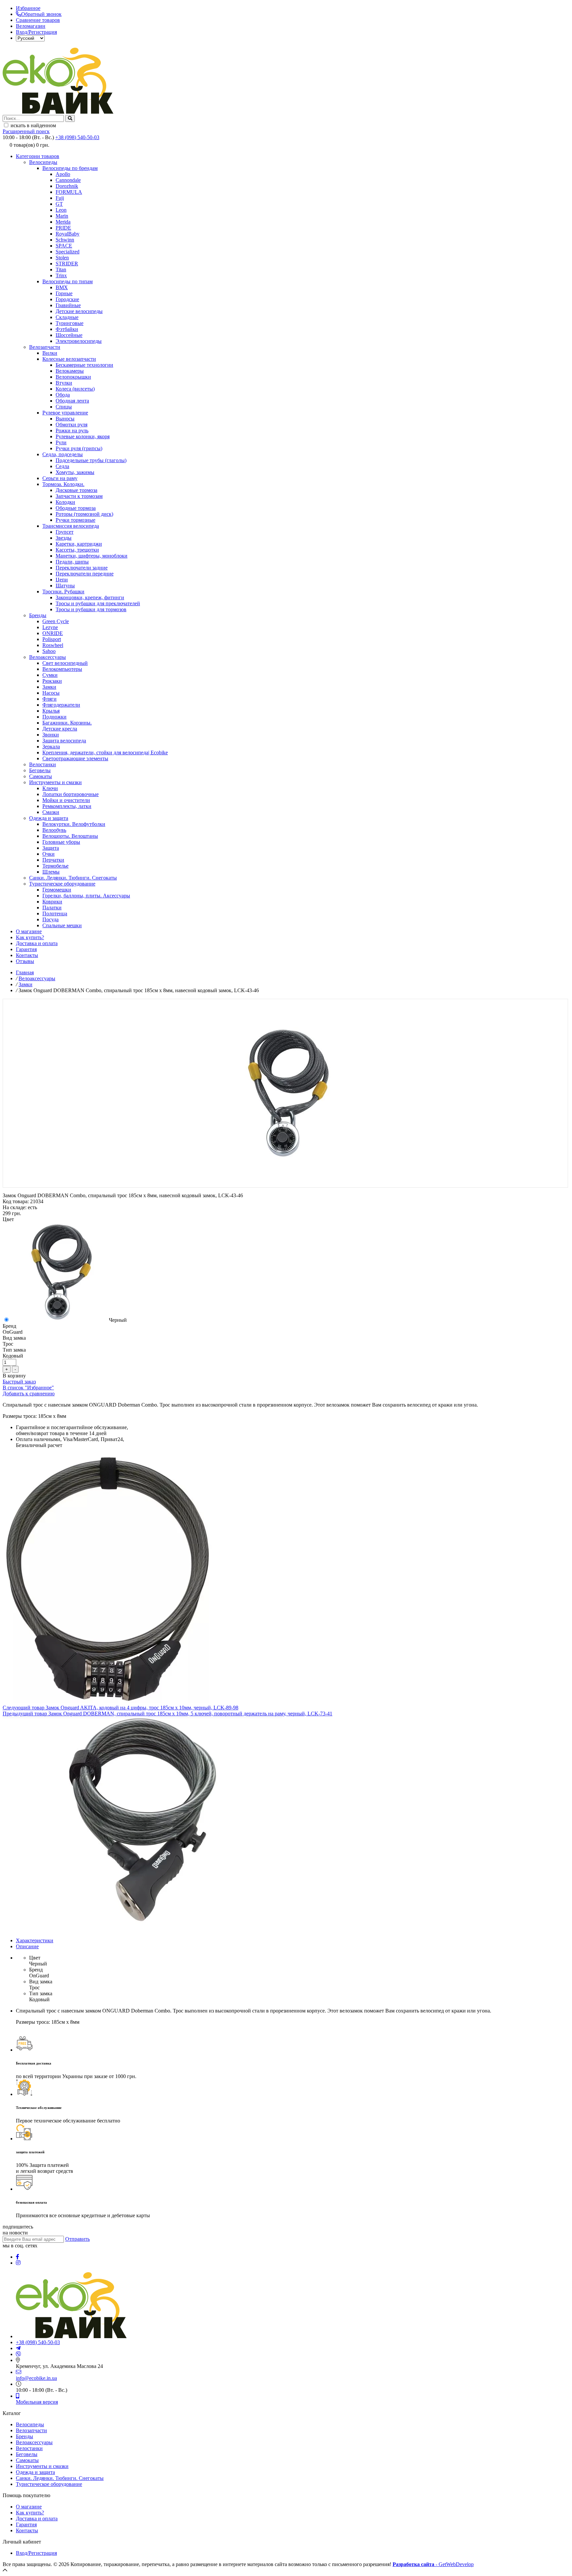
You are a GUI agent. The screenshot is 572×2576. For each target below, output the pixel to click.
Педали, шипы (72, 562)
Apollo (63, 174)
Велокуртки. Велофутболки (74, 824)
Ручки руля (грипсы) (79, 448)
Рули (61, 442)
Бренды (38, 615)
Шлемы (51, 872)
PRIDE (63, 228)
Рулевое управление (65, 413)
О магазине (29, 931)
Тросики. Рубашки (63, 591)
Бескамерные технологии (84, 365)
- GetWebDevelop (433, 2564)
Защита (51, 848)
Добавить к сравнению (29, 1394)
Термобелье (55, 866)
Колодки (65, 502)
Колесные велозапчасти (69, 359)
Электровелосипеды (79, 341)
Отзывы (25, 961)
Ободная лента (72, 401)
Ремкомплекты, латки (67, 806)
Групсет (65, 532)
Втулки (64, 383)
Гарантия (26, 949)
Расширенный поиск (26, 131)
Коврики (52, 902)
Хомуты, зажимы (75, 472)
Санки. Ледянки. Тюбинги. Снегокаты (73, 878)
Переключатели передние (85, 574)
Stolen (62, 258)
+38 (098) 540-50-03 (77, 137)
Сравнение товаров (38, 20)
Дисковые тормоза (76, 490)
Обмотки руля (71, 425)
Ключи (50, 788)
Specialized (68, 252)
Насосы (51, 693)
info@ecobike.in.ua (36, 2378)
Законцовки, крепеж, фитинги (90, 597)
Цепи (62, 580)
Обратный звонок (41, 14)
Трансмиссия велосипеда (71, 526)
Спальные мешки (62, 925)
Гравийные (68, 305)
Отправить (77, 2239)
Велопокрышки (73, 377)
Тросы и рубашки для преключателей (98, 603)
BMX (62, 287)
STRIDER (67, 264)
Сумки (50, 675)
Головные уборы (61, 842)
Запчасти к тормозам (79, 496)
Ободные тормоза (76, 508)
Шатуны (65, 586)
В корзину (14, 1376)
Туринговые (70, 323)
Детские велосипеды (79, 311)
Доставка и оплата (37, 943)
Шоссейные (69, 335)
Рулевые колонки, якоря (83, 436)
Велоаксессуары (48, 657)
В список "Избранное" (28, 1388)
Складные (67, 317)
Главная (25, 972)
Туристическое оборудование (62, 884)
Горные (64, 293)
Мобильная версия (37, 2402)
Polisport (52, 639)
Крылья (51, 711)
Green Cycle (56, 621)
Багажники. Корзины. (67, 723)
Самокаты (41, 776)
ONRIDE (53, 633)
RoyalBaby (68, 234)
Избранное (28, 8)
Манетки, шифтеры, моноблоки (92, 556)
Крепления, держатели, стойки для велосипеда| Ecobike (105, 752)
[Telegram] (18, 2348)
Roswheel (53, 645)
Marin (62, 216)
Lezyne (50, 627)
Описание (27, 1946)
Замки (49, 687)
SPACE (64, 246)
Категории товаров (38, 156)
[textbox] (33, 118)
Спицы (64, 407)
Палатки (52, 908)
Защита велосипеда (64, 741)
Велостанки (43, 764)
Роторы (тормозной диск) (84, 514)
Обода (63, 395)
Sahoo (49, 651)
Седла (62, 466)
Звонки (51, 735)
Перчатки (53, 860)
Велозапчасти (45, 347)
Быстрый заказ (19, 1382)
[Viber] (19, 2354)
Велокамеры (70, 371)
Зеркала (51, 747)
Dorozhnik (67, 186)
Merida (63, 222)
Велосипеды (43, 162)
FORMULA (69, 192)
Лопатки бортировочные (71, 794)
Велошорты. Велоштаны (70, 836)
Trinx (61, 275)
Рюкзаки (52, 681)
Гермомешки (57, 890)
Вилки (50, 353)
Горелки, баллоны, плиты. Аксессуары (86, 896)
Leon (61, 210)
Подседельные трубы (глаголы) (91, 460)
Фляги (49, 699)
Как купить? (30, 937)
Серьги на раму (60, 478)
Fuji (60, 198)
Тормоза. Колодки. (63, 484)
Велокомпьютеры (62, 669)
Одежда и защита (49, 818)
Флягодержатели (61, 705)
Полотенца (55, 913)
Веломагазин (31, 26)
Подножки (54, 717)
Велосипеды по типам (68, 281)
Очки (48, 854)
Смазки (51, 812)
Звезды (64, 538)
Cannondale (68, 180)
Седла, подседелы (63, 454)
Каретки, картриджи (79, 544)
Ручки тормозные (75, 520)
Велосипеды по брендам (70, 168)
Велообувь (54, 830)
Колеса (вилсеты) (75, 389)
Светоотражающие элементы (75, 758)
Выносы (65, 419)
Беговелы (40, 770)
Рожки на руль (72, 430)
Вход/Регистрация (36, 32)
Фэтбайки (67, 329)
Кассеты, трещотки (77, 550)
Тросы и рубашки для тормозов (91, 609)
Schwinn (65, 240)
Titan (61, 269)
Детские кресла (60, 729)
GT (59, 204)
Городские (67, 299)
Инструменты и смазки (55, 782)
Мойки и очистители (66, 800)
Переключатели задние (82, 568)
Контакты (27, 955)
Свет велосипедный (65, 663)
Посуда (50, 919)
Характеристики (35, 1940)
